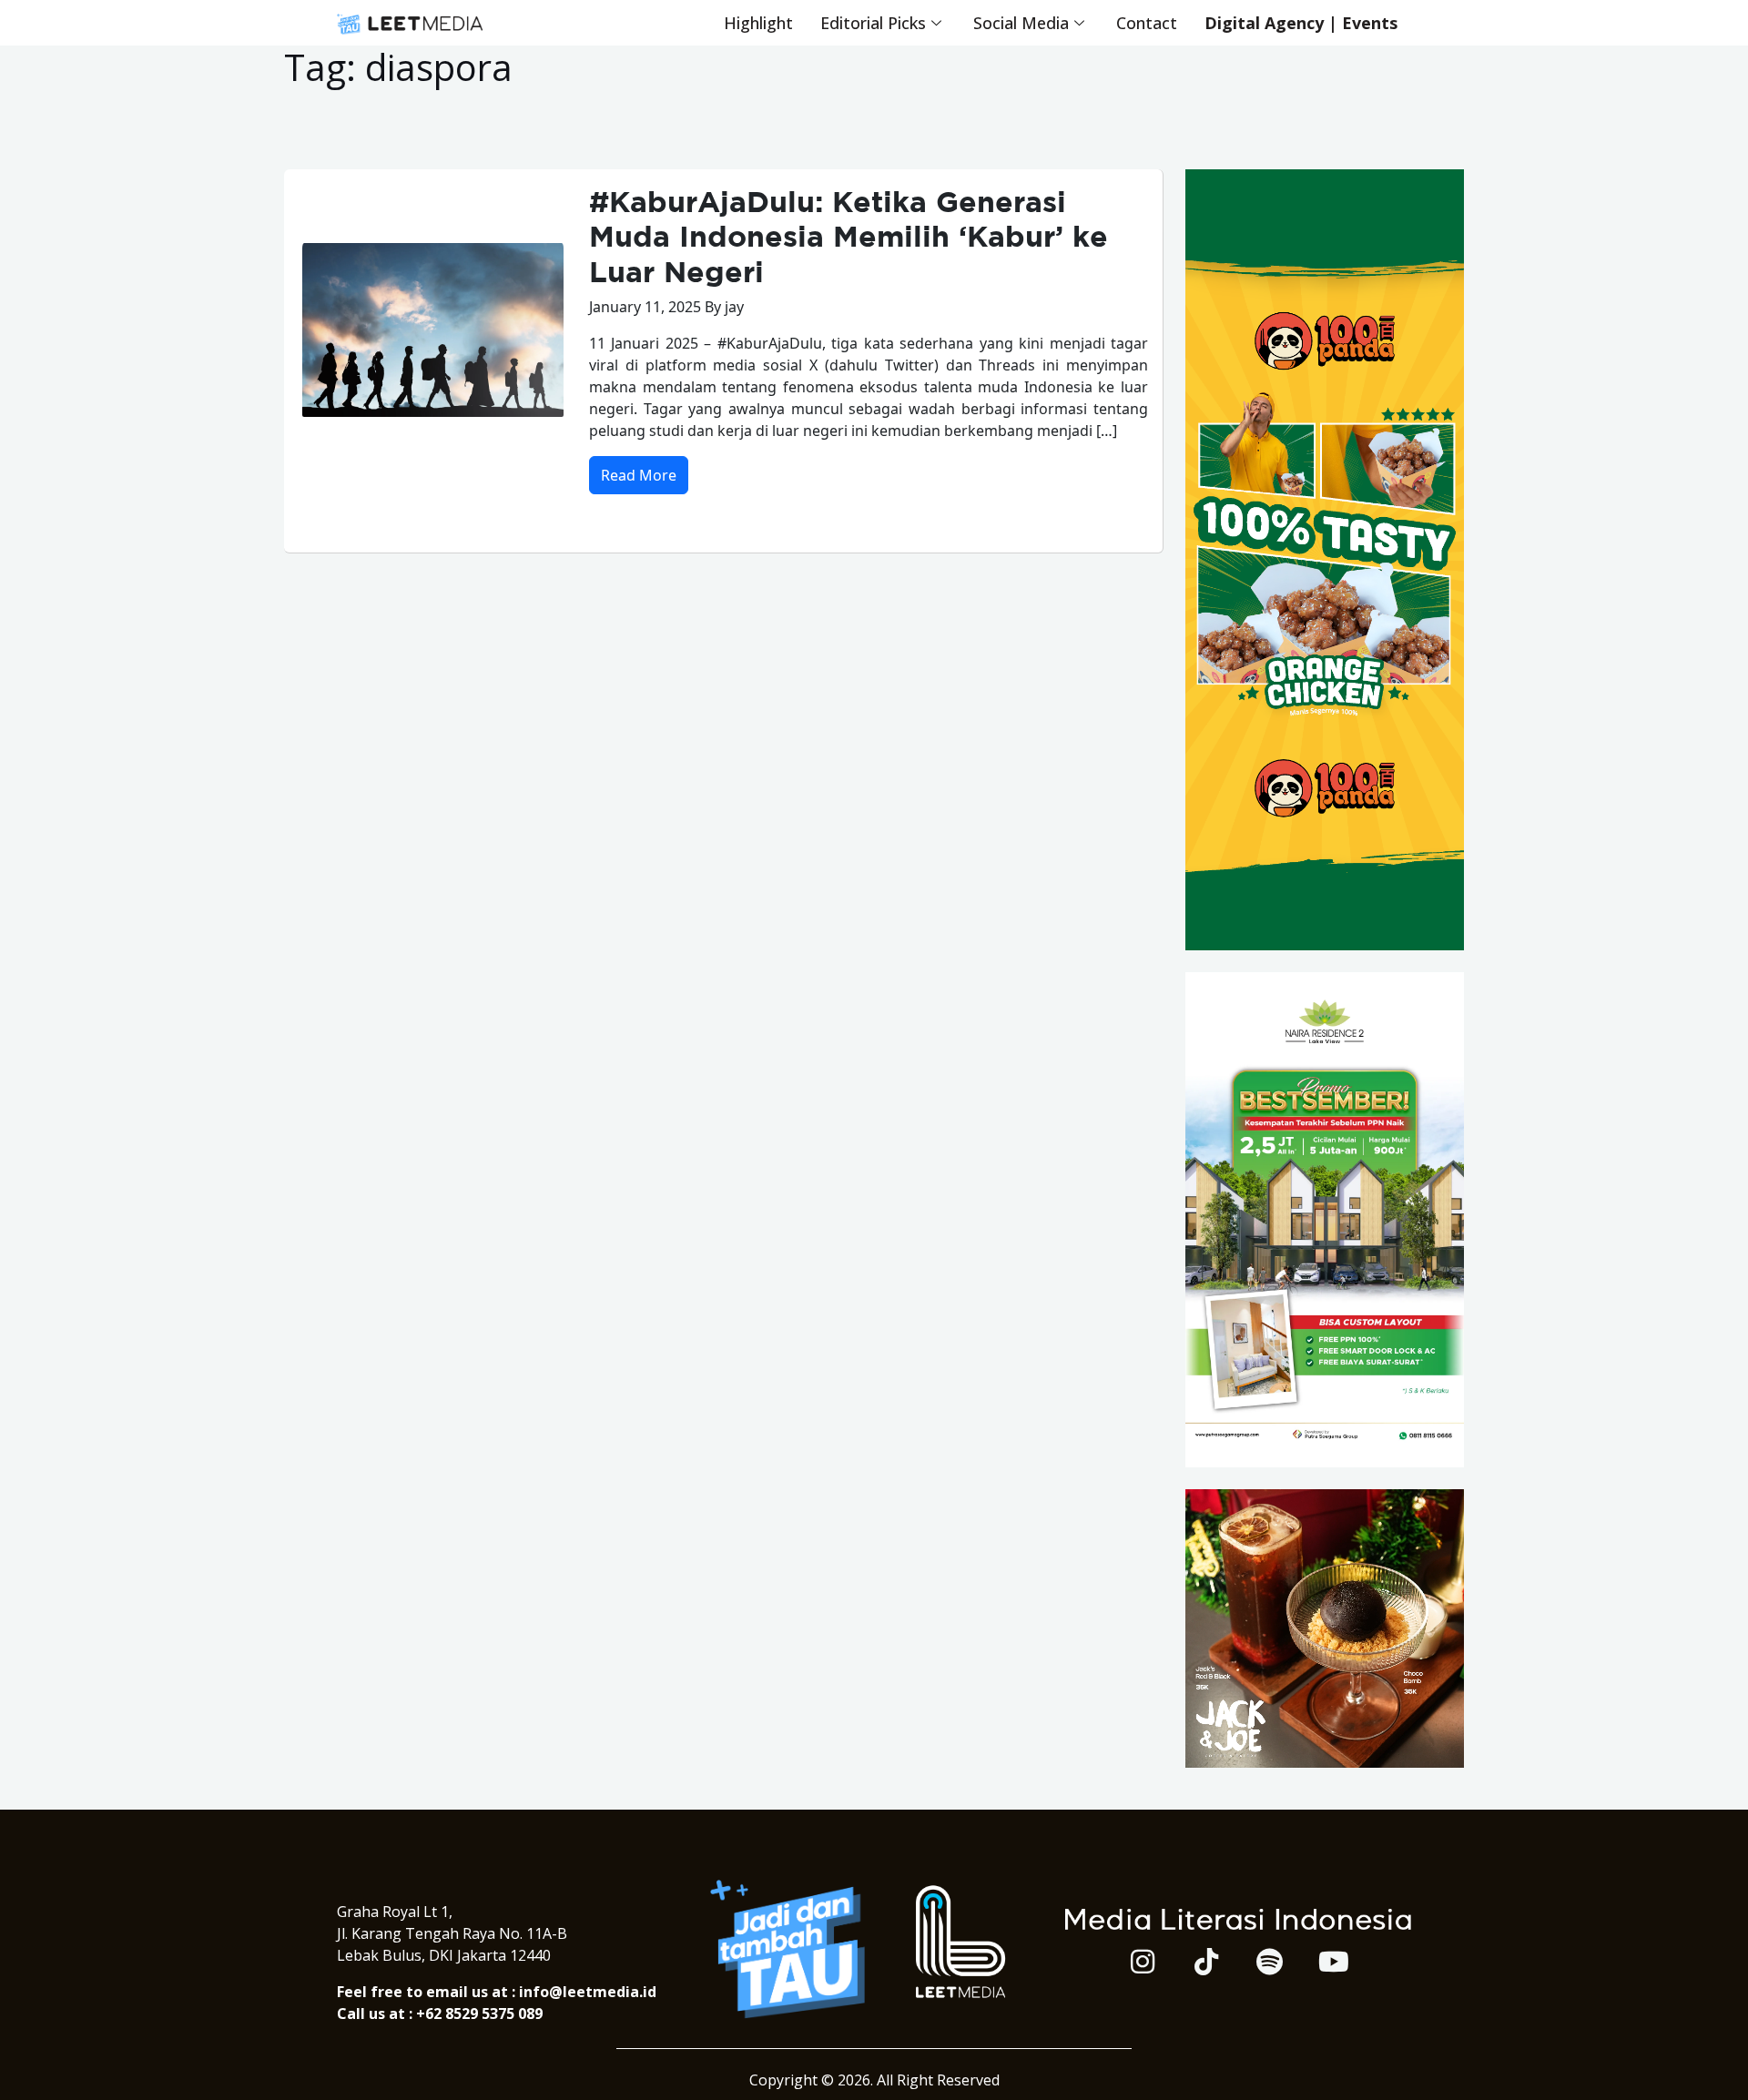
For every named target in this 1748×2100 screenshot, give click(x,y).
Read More (639, 475)
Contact (1147, 23)
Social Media (1021, 23)
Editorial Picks (873, 23)
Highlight (758, 23)
